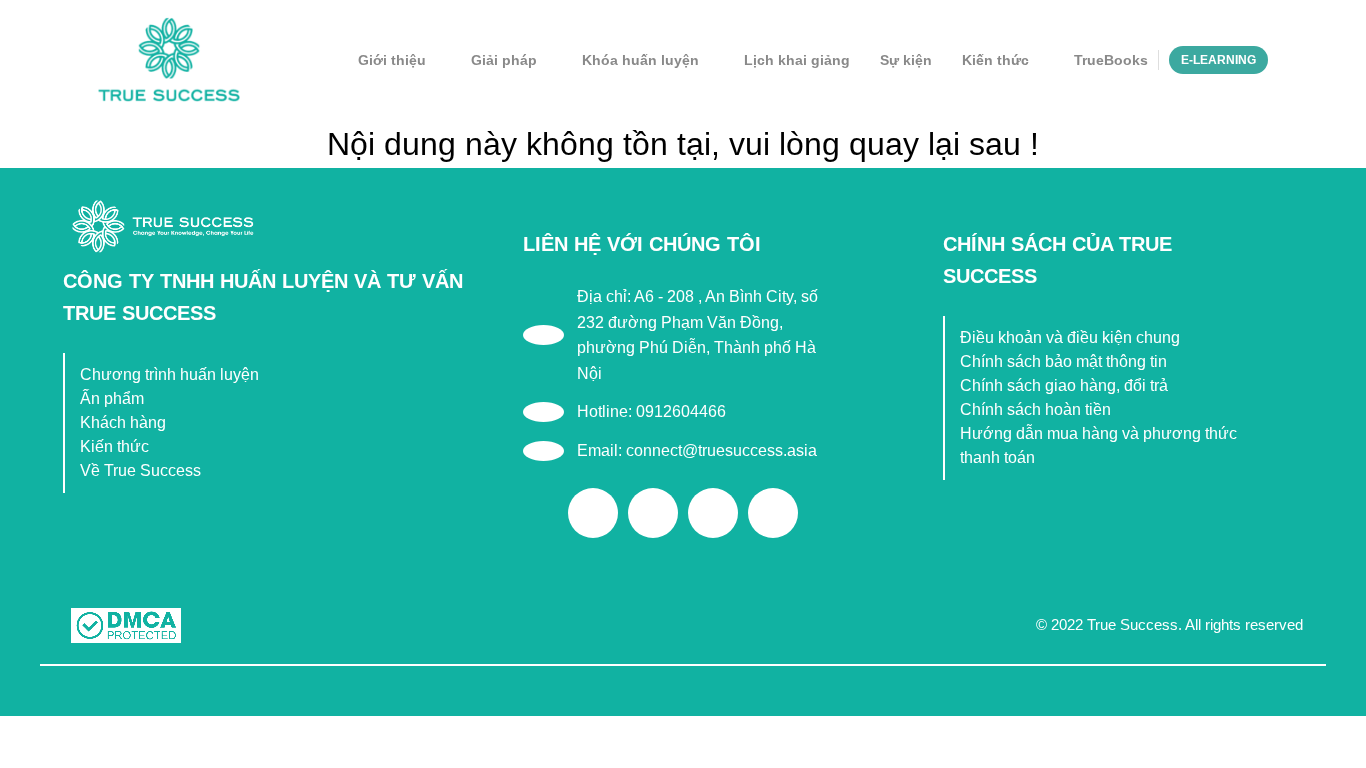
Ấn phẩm (112, 398)
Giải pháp (504, 60)
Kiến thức (995, 60)
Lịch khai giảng (797, 60)
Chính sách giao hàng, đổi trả (1064, 385)
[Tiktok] (713, 513)
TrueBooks (1111, 60)
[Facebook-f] (593, 513)
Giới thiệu (392, 60)
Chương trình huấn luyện (169, 374)
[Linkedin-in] (773, 513)
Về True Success (140, 470)
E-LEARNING (1218, 60)
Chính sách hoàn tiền (1035, 409)
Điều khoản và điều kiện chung (1070, 337)
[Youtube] (653, 513)
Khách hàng (123, 422)
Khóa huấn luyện (640, 60)
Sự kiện (906, 60)
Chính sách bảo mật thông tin (1063, 361)
